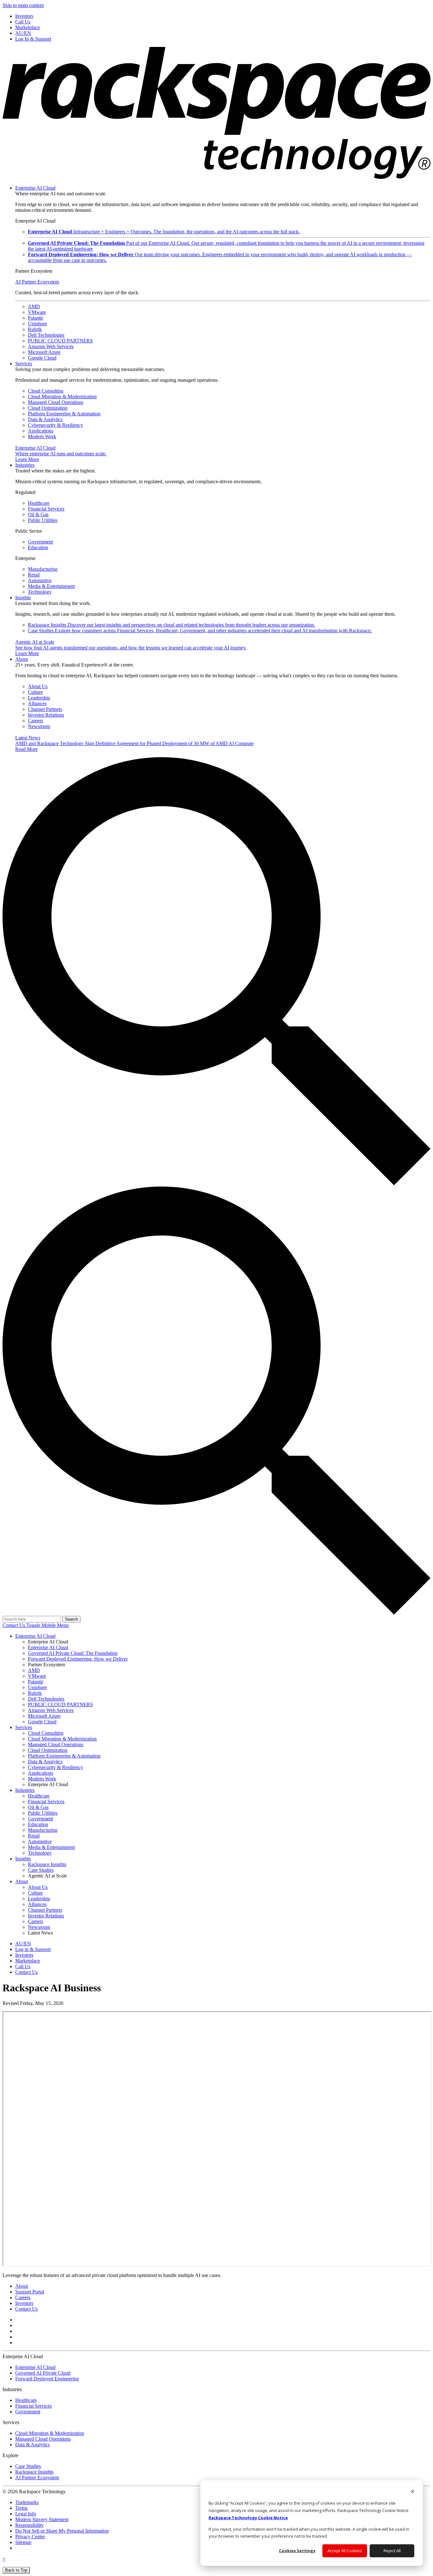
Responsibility (29, 2525)
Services (24, 364)
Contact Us (14, 1625)
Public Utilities (43, 520)
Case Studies (200, 631)
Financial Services (46, 509)
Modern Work (42, 436)
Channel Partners (45, 709)
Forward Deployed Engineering (47, 2379)
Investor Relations (46, 715)
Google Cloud (42, 358)
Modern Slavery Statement (42, 2519)
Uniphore (37, 324)
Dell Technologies (46, 335)
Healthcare (39, 503)
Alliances (37, 703)
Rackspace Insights (171, 625)
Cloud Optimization (48, 408)
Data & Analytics (45, 419)
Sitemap (23, 2542)
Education (38, 547)
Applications (41, 431)
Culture (35, 692)
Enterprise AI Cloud (35, 188)
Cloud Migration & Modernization (62, 397)
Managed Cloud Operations (56, 402)
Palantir (36, 318)
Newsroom (39, 726)
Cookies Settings (297, 2551)
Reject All (392, 2551)
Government (40, 542)
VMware (37, 312)
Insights (23, 598)
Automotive (40, 580)
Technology (40, 592)
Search (71, 1619)
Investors (24, 2303)
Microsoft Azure (44, 352)
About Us (38, 686)
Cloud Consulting (46, 391)
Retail (34, 575)
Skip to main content (23, 5)
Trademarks (27, 2502)
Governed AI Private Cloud (43, 2373)
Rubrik (35, 329)
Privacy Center (30, 2537)
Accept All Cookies (345, 2551)
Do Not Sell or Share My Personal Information (62, 2531)
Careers (36, 721)
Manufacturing (43, 569)
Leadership (39, 698)
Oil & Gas (38, 514)
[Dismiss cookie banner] (413, 2492)
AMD (34, 306)
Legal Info (26, 2514)
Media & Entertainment (51, 586)
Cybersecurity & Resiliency (55, 425)
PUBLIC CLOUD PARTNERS (60, 341)
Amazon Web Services (51, 346)
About (22, 659)
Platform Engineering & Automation (64, 414)
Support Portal (30, 2292)
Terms (21, 2508)
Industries (25, 465)
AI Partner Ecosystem (37, 282)
